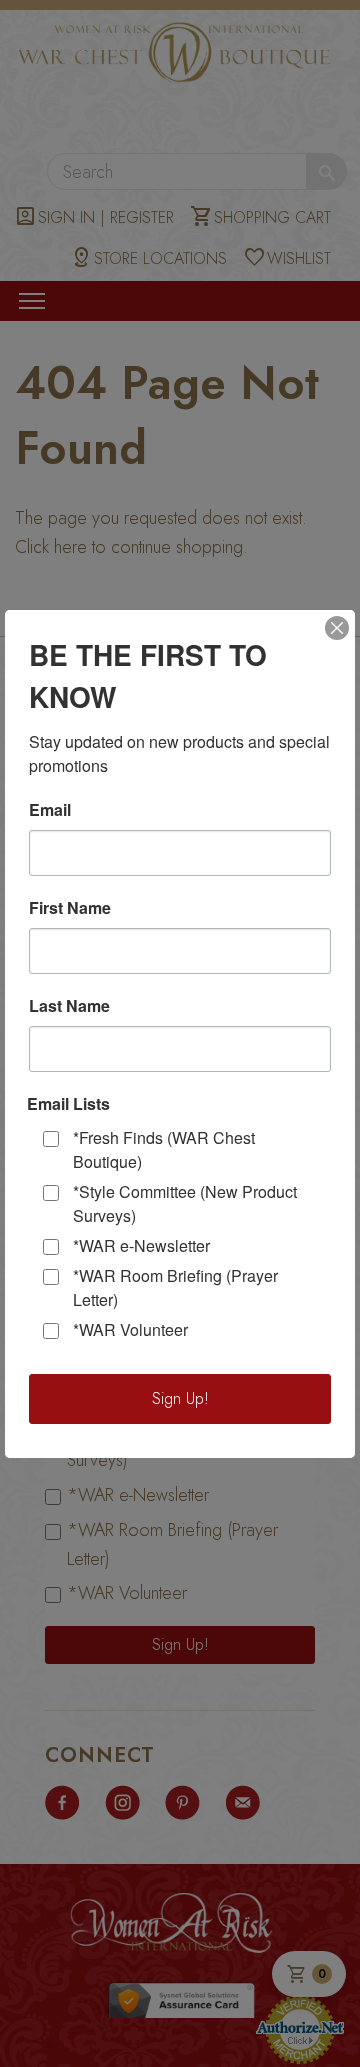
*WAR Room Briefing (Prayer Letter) (175, 1287)
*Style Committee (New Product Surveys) (185, 1203)
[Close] (337, 628)
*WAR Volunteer (130, 1329)
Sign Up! (180, 1398)
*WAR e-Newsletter (141, 1245)
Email (50, 810)
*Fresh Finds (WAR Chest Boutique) (164, 1149)
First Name (70, 908)
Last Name (69, 1006)
